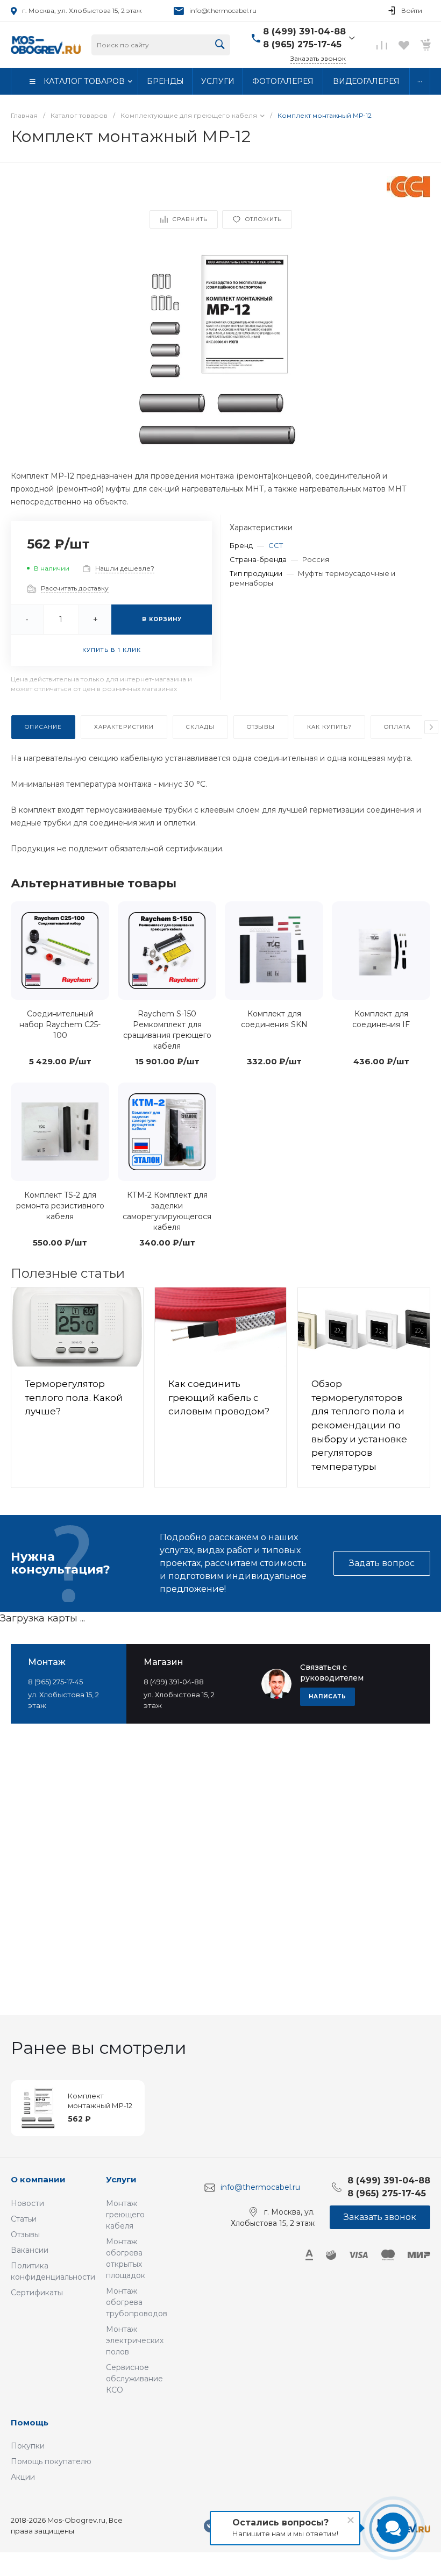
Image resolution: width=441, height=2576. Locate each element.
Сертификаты (37, 2293)
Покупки (28, 2446)
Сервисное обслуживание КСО (134, 2379)
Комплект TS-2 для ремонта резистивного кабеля (60, 1206)
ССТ (276, 545)
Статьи (24, 2219)
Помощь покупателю (51, 2461)
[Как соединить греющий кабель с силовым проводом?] (221, 1327)
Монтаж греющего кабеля (125, 2215)
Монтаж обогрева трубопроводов (137, 2302)
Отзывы (25, 2235)
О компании (38, 2179)
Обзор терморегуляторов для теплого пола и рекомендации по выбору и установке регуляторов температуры (359, 1425)
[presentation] (431, 727)
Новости (27, 2203)
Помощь (30, 2422)
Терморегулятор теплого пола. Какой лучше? (74, 1397)
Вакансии (30, 2250)
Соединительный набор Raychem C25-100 (60, 1024)
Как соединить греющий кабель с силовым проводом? (219, 1397)
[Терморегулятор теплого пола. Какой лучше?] (77, 1327)
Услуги (121, 2179)
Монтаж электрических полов (135, 2340)
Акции (23, 2477)
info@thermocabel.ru (223, 10)
